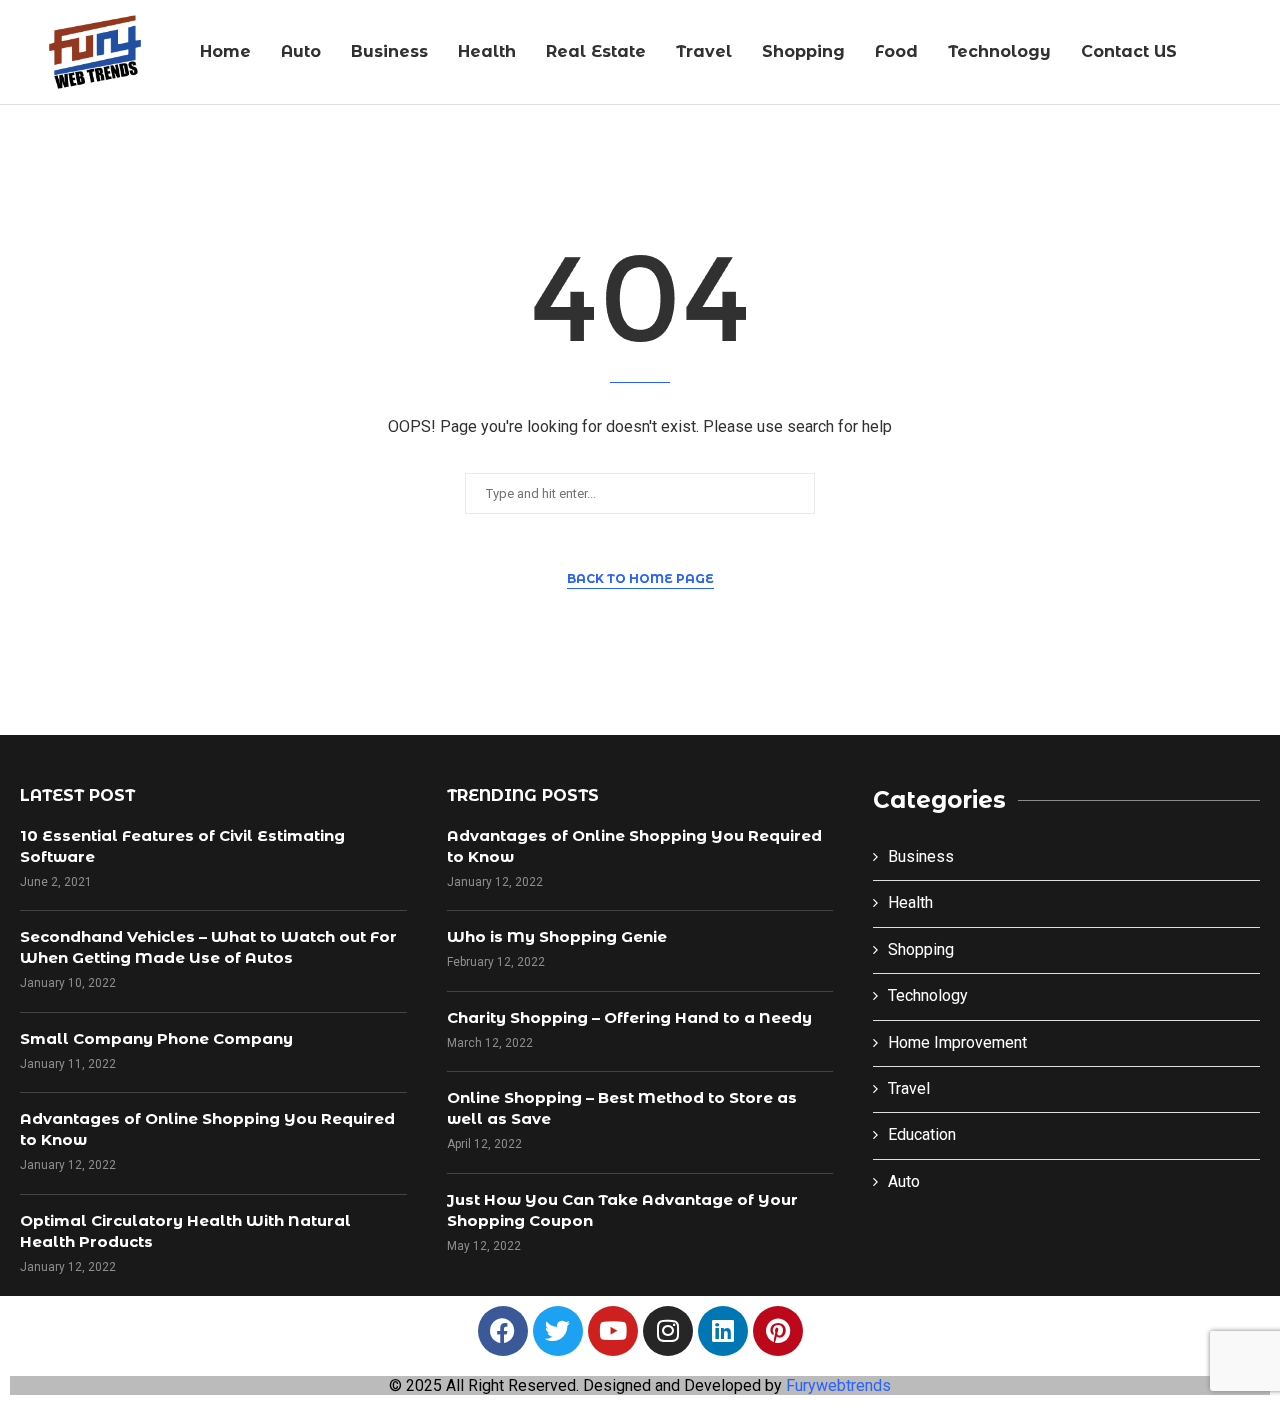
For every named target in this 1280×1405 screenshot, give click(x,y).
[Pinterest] (778, 1331)
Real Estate (596, 51)
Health (487, 51)
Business (389, 51)
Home (225, 51)
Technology (999, 51)
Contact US (1129, 51)
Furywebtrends (838, 1385)
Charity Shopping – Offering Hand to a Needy (629, 1017)
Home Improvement (957, 1042)
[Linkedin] (723, 1331)
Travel (704, 51)
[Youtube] (613, 1331)
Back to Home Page (640, 578)
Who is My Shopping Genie (557, 936)
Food (896, 51)
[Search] (1255, 53)
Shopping (803, 51)
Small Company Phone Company (156, 1038)
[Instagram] (668, 1331)
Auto (301, 51)
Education (922, 1134)
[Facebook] (503, 1331)
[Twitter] (558, 1331)
